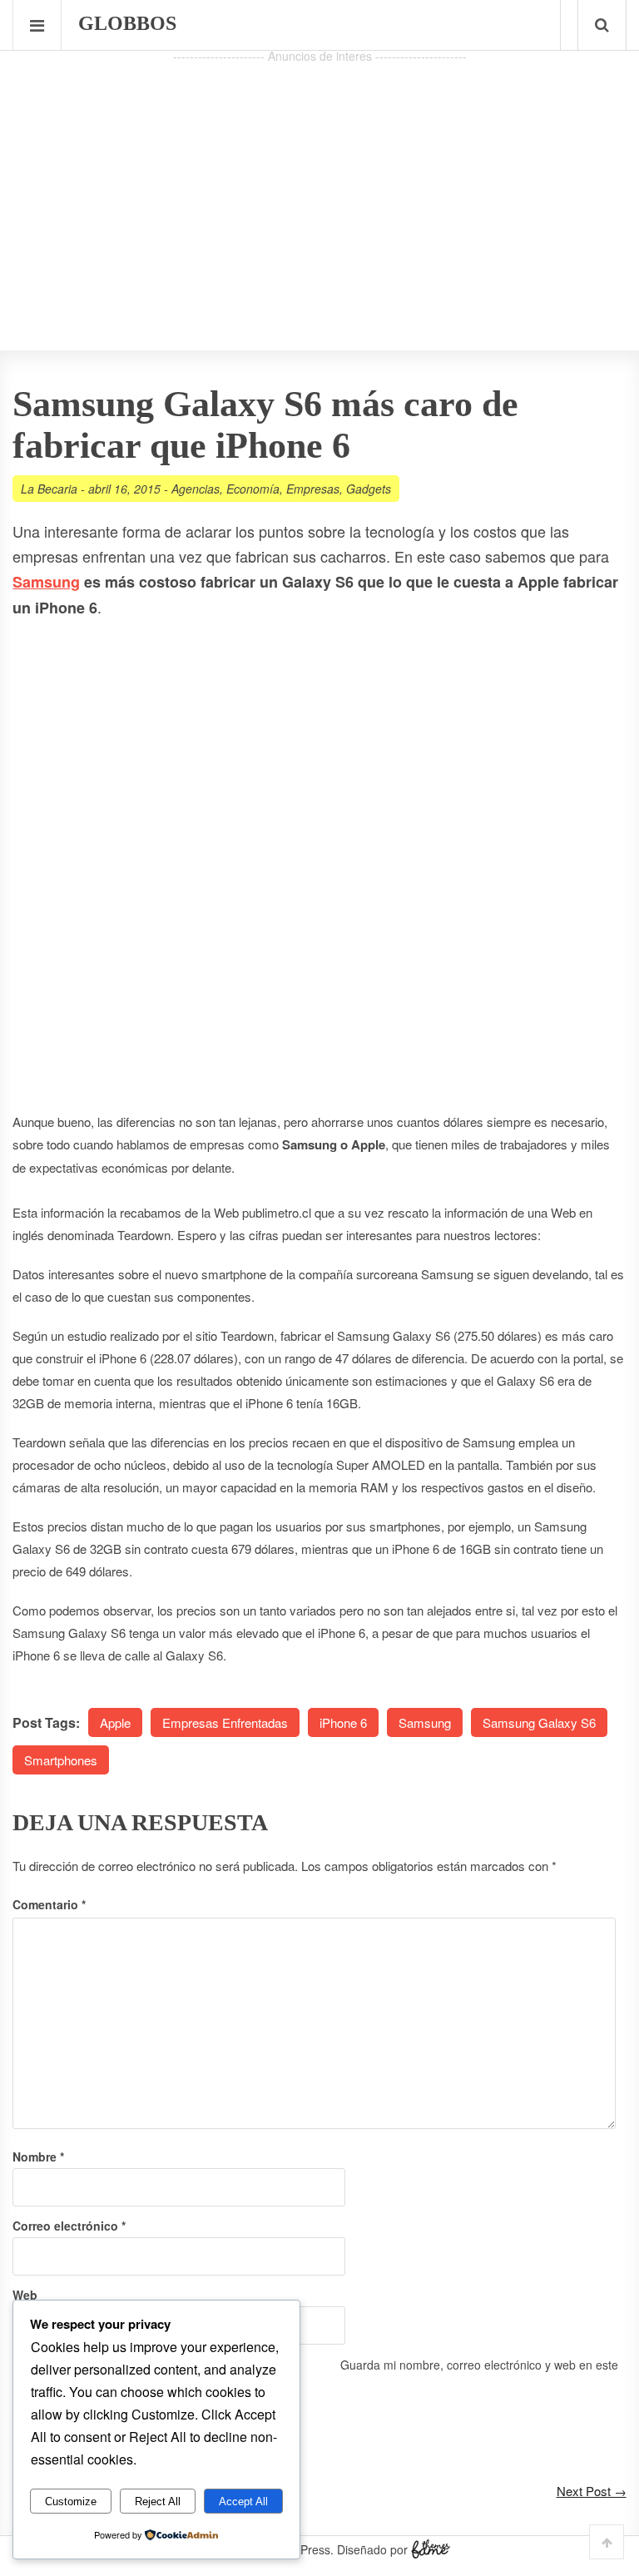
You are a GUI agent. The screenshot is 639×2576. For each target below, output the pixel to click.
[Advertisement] (319, 184)
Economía (253, 489)
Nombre (38, 2157)
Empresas (313, 489)
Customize (71, 2502)
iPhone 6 (343, 1722)
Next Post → (592, 2491)
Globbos (127, 23)
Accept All (243, 2502)
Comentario (49, 1904)
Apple (115, 1722)
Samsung (46, 582)
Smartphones (61, 1760)
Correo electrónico (69, 2226)
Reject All (158, 2502)
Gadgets (369, 489)
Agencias (196, 489)
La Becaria (49, 489)
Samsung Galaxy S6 (539, 1722)
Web (25, 2295)
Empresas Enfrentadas (225, 1722)
